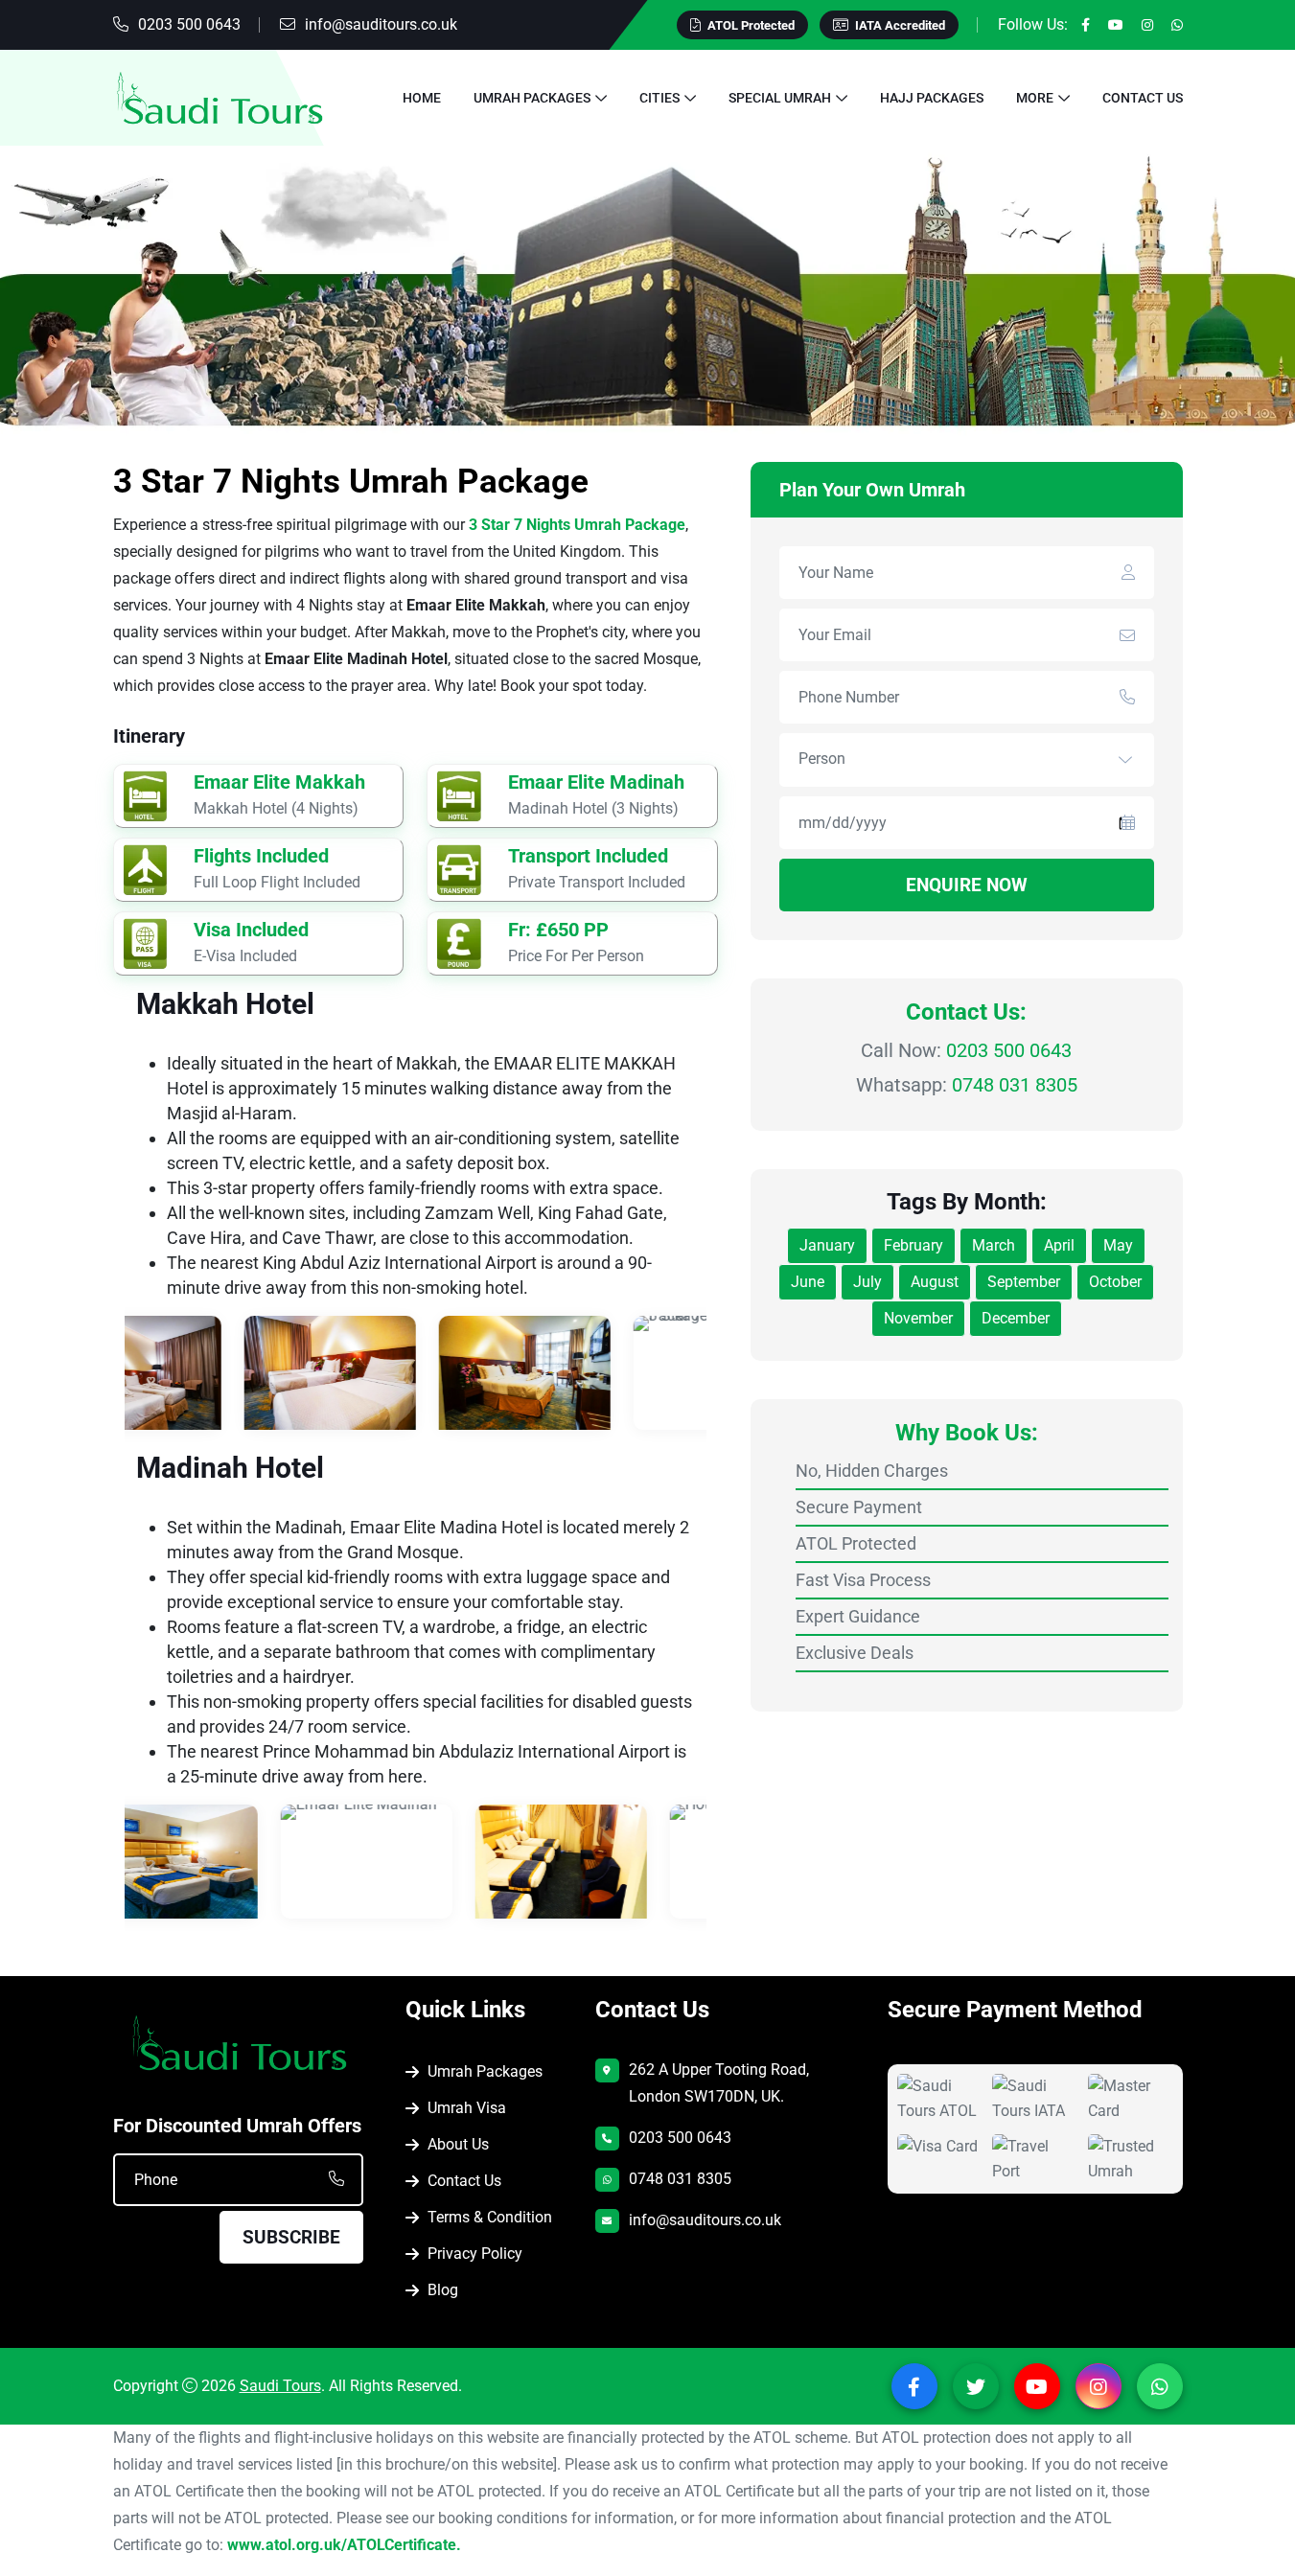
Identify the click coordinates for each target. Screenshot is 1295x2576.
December (1016, 1318)
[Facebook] (1086, 25)
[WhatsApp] (1177, 25)
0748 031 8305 (1015, 1085)
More (1035, 98)
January (827, 1245)
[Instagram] (1147, 25)
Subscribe (291, 2237)
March (994, 1245)
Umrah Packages (532, 98)
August (935, 1282)
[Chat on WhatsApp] (77, 2506)
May (1118, 1245)
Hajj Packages (932, 98)
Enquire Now (967, 885)
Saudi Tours (280, 2386)
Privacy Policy (475, 2254)
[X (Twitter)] (976, 2386)
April (1059, 1245)
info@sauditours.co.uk (381, 24)
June (808, 1282)
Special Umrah (780, 98)
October (1115, 1282)
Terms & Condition (490, 2217)
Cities (659, 98)
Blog (443, 2290)
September (1024, 1282)
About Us (458, 2144)
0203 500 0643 (189, 24)
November (918, 1318)
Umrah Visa (467, 2108)
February (913, 1245)
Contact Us (1143, 98)
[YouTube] (1116, 25)
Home (422, 98)
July (867, 1282)
